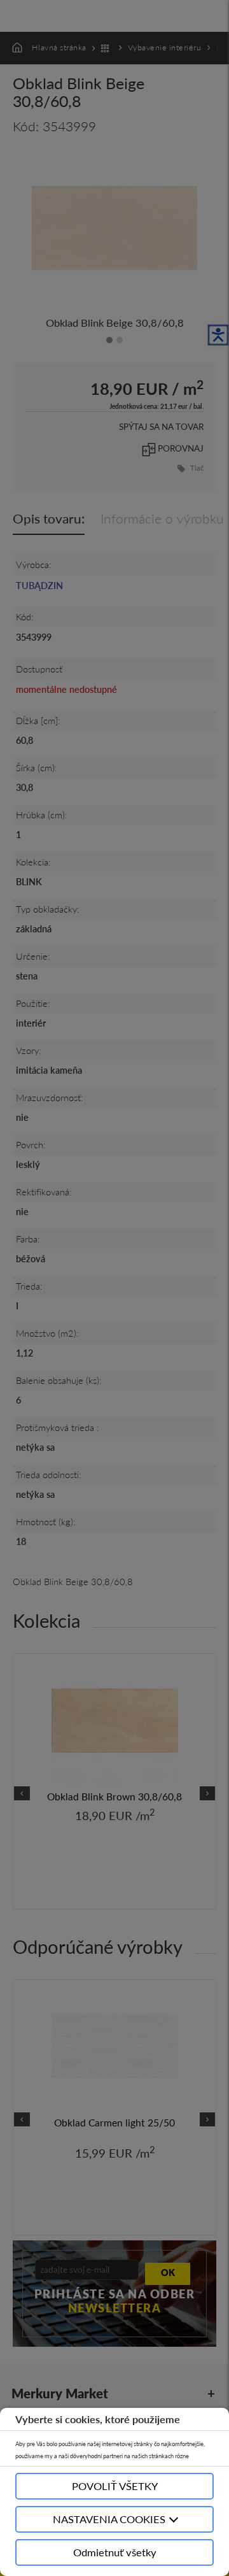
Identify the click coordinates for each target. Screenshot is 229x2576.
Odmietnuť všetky (115, 2552)
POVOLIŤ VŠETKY (115, 2486)
